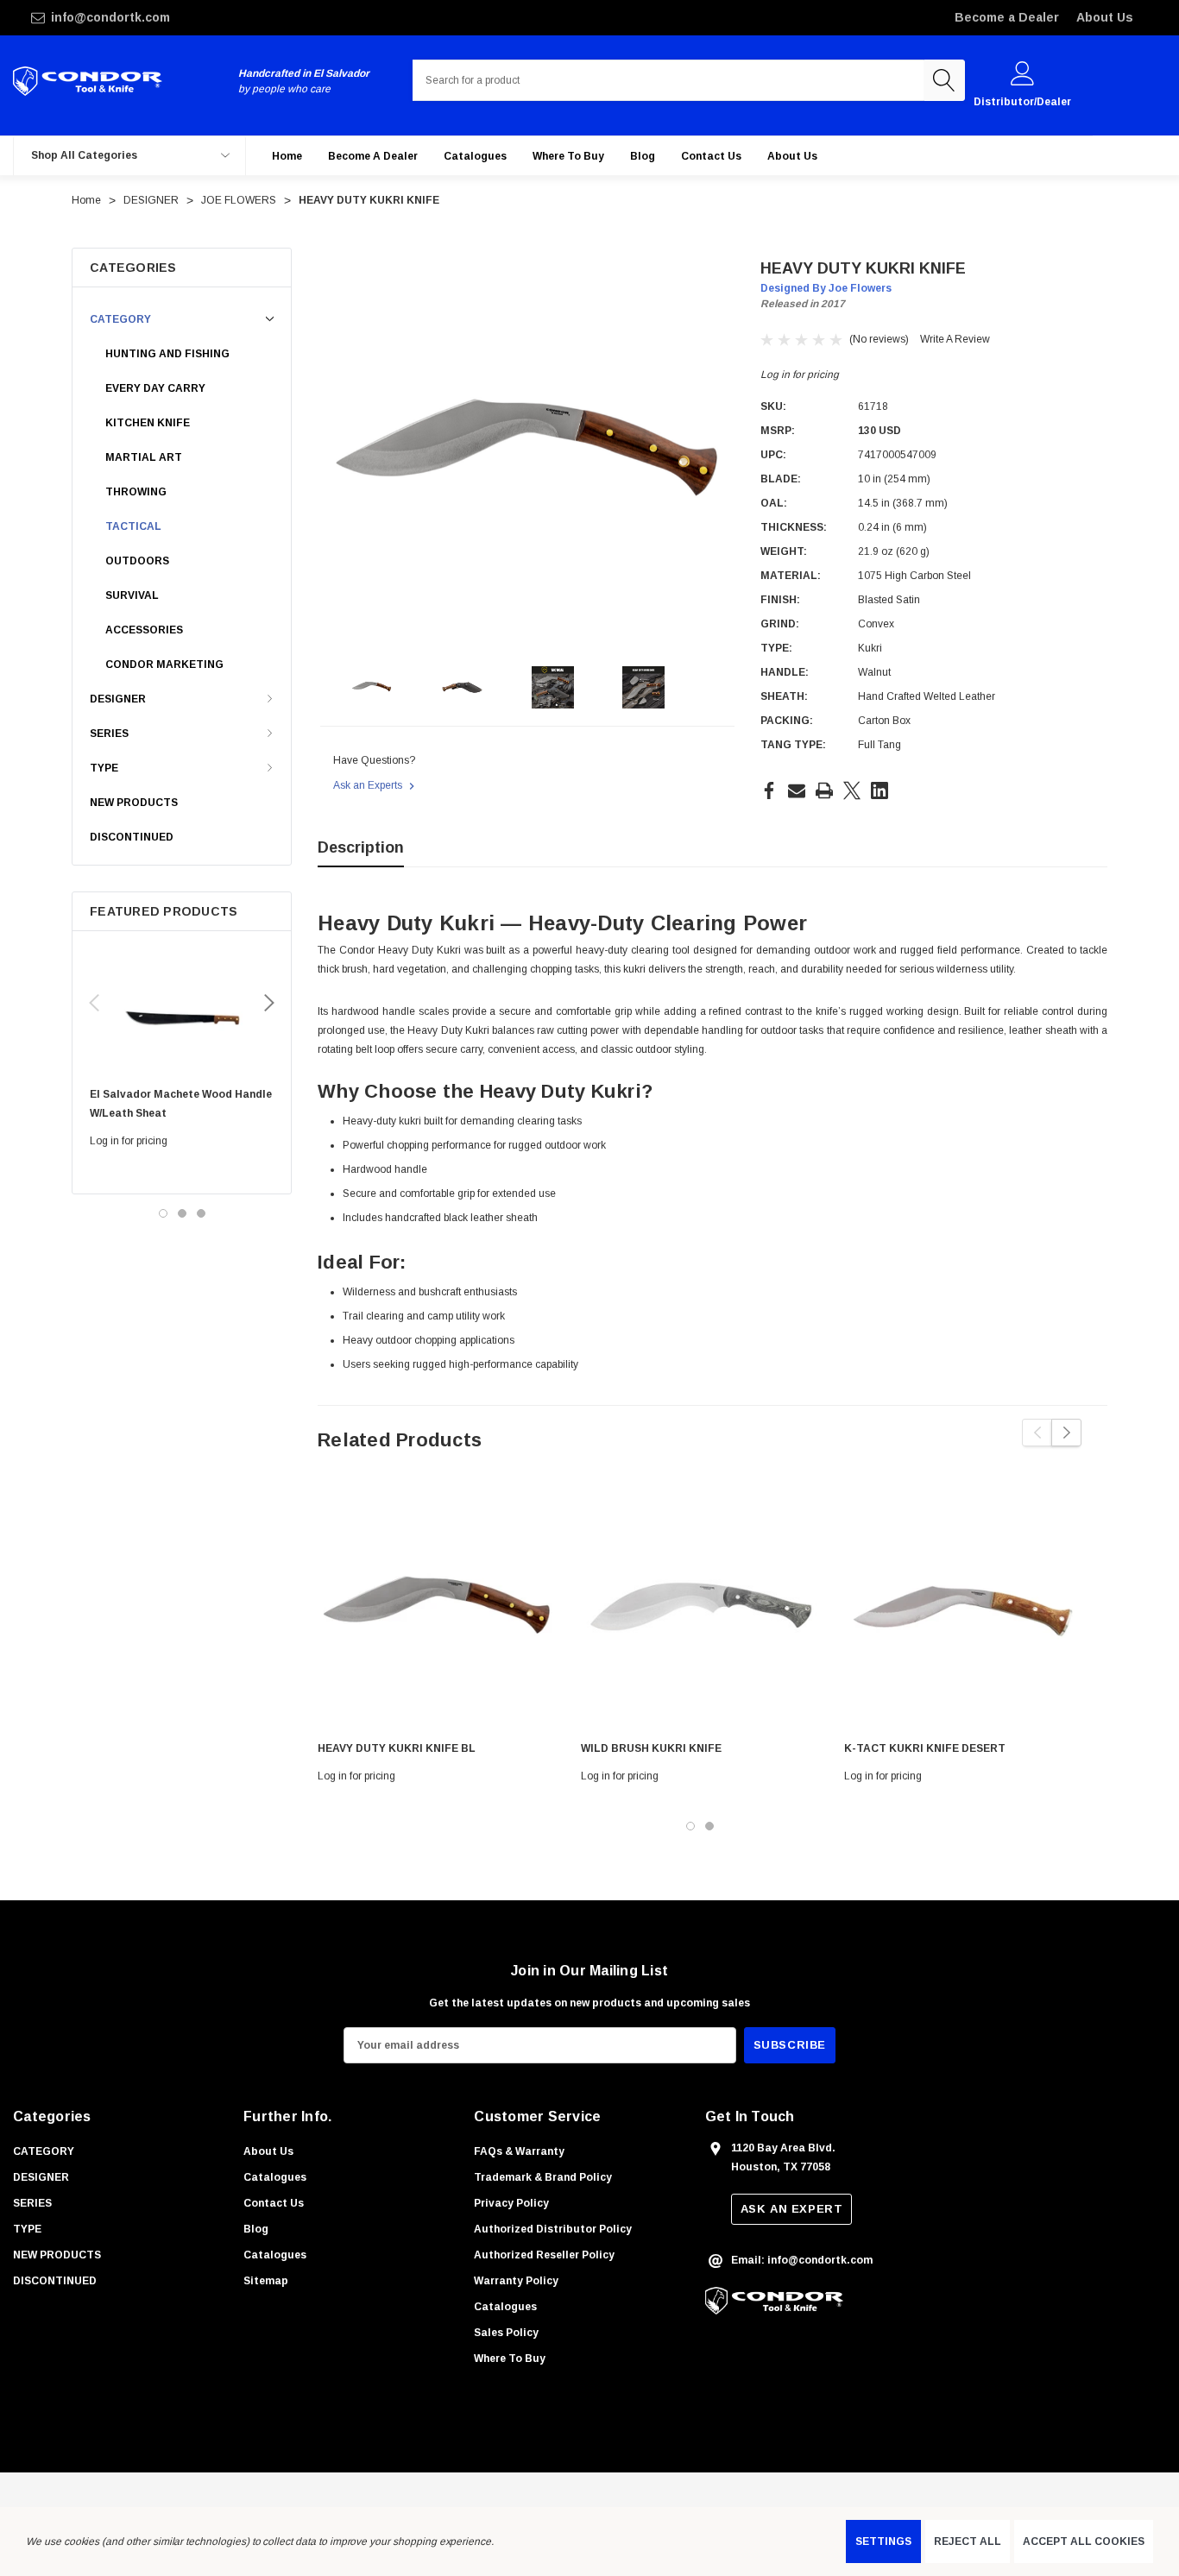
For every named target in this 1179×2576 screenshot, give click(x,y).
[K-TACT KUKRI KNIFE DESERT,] (963, 1609)
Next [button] (269, 1003)
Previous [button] (94, 1003)
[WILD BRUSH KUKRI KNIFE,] (700, 1609)
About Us (1105, 17)
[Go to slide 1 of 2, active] (690, 1826)
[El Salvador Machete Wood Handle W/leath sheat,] (182, 1013)
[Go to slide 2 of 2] (709, 1826)
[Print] (824, 790)
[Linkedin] (880, 790)
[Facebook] (769, 790)
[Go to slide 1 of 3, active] (163, 1213)
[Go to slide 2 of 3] (182, 1213)
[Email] (797, 790)
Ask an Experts (369, 785)
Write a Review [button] (955, 339)
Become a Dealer (1007, 17)
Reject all (968, 2541)
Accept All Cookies (1084, 2541)
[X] (852, 790)
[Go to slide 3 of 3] (201, 1213)
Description (361, 847)
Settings (883, 2541)
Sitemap (266, 2281)
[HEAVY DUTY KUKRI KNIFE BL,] (436, 1609)
